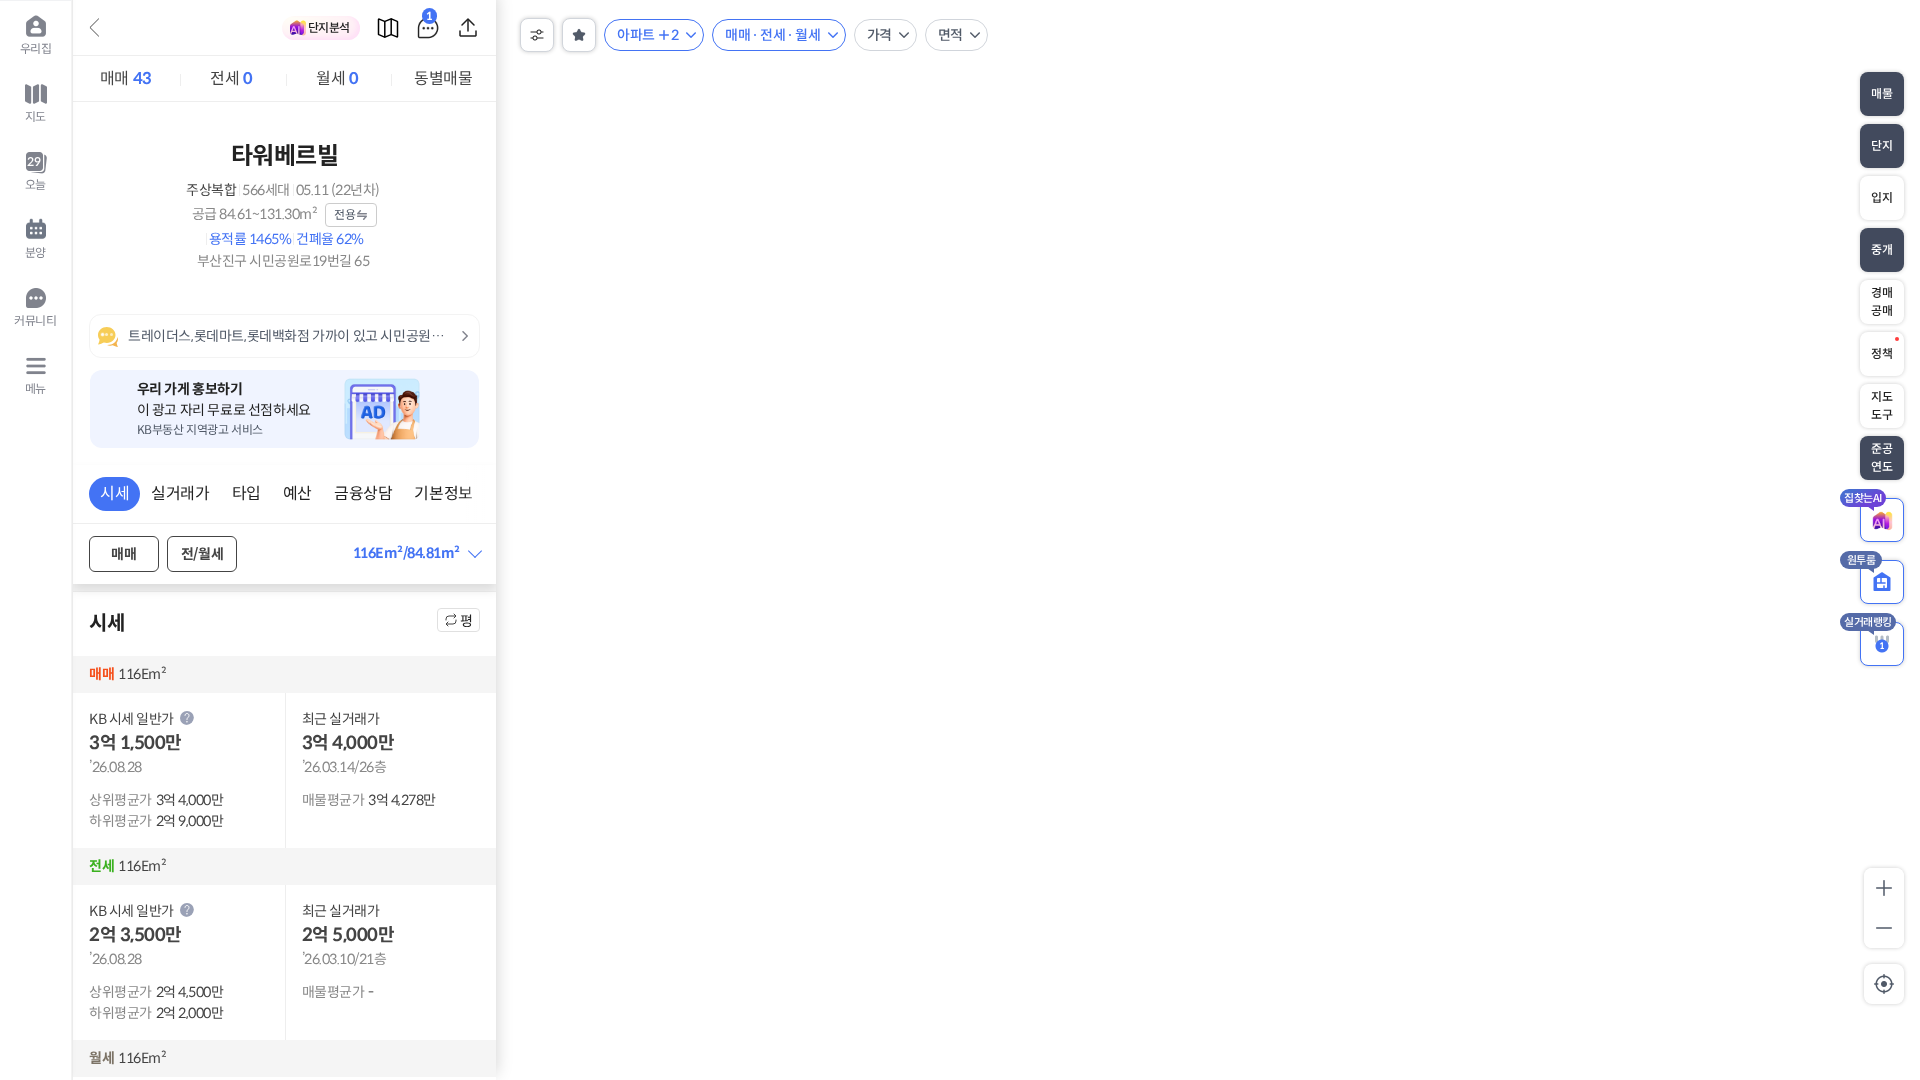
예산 (297, 493)
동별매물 (443, 78)
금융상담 (363, 493)
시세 (114, 493)
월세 (337, 78)
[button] (417, 553)
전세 (231, 78)
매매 (126, 78)
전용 (344, 214)
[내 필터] (579, 35)
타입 (246, 493)
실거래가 (180, 493)
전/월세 (202, 554)
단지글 (429, 19)
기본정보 (443, 493)
